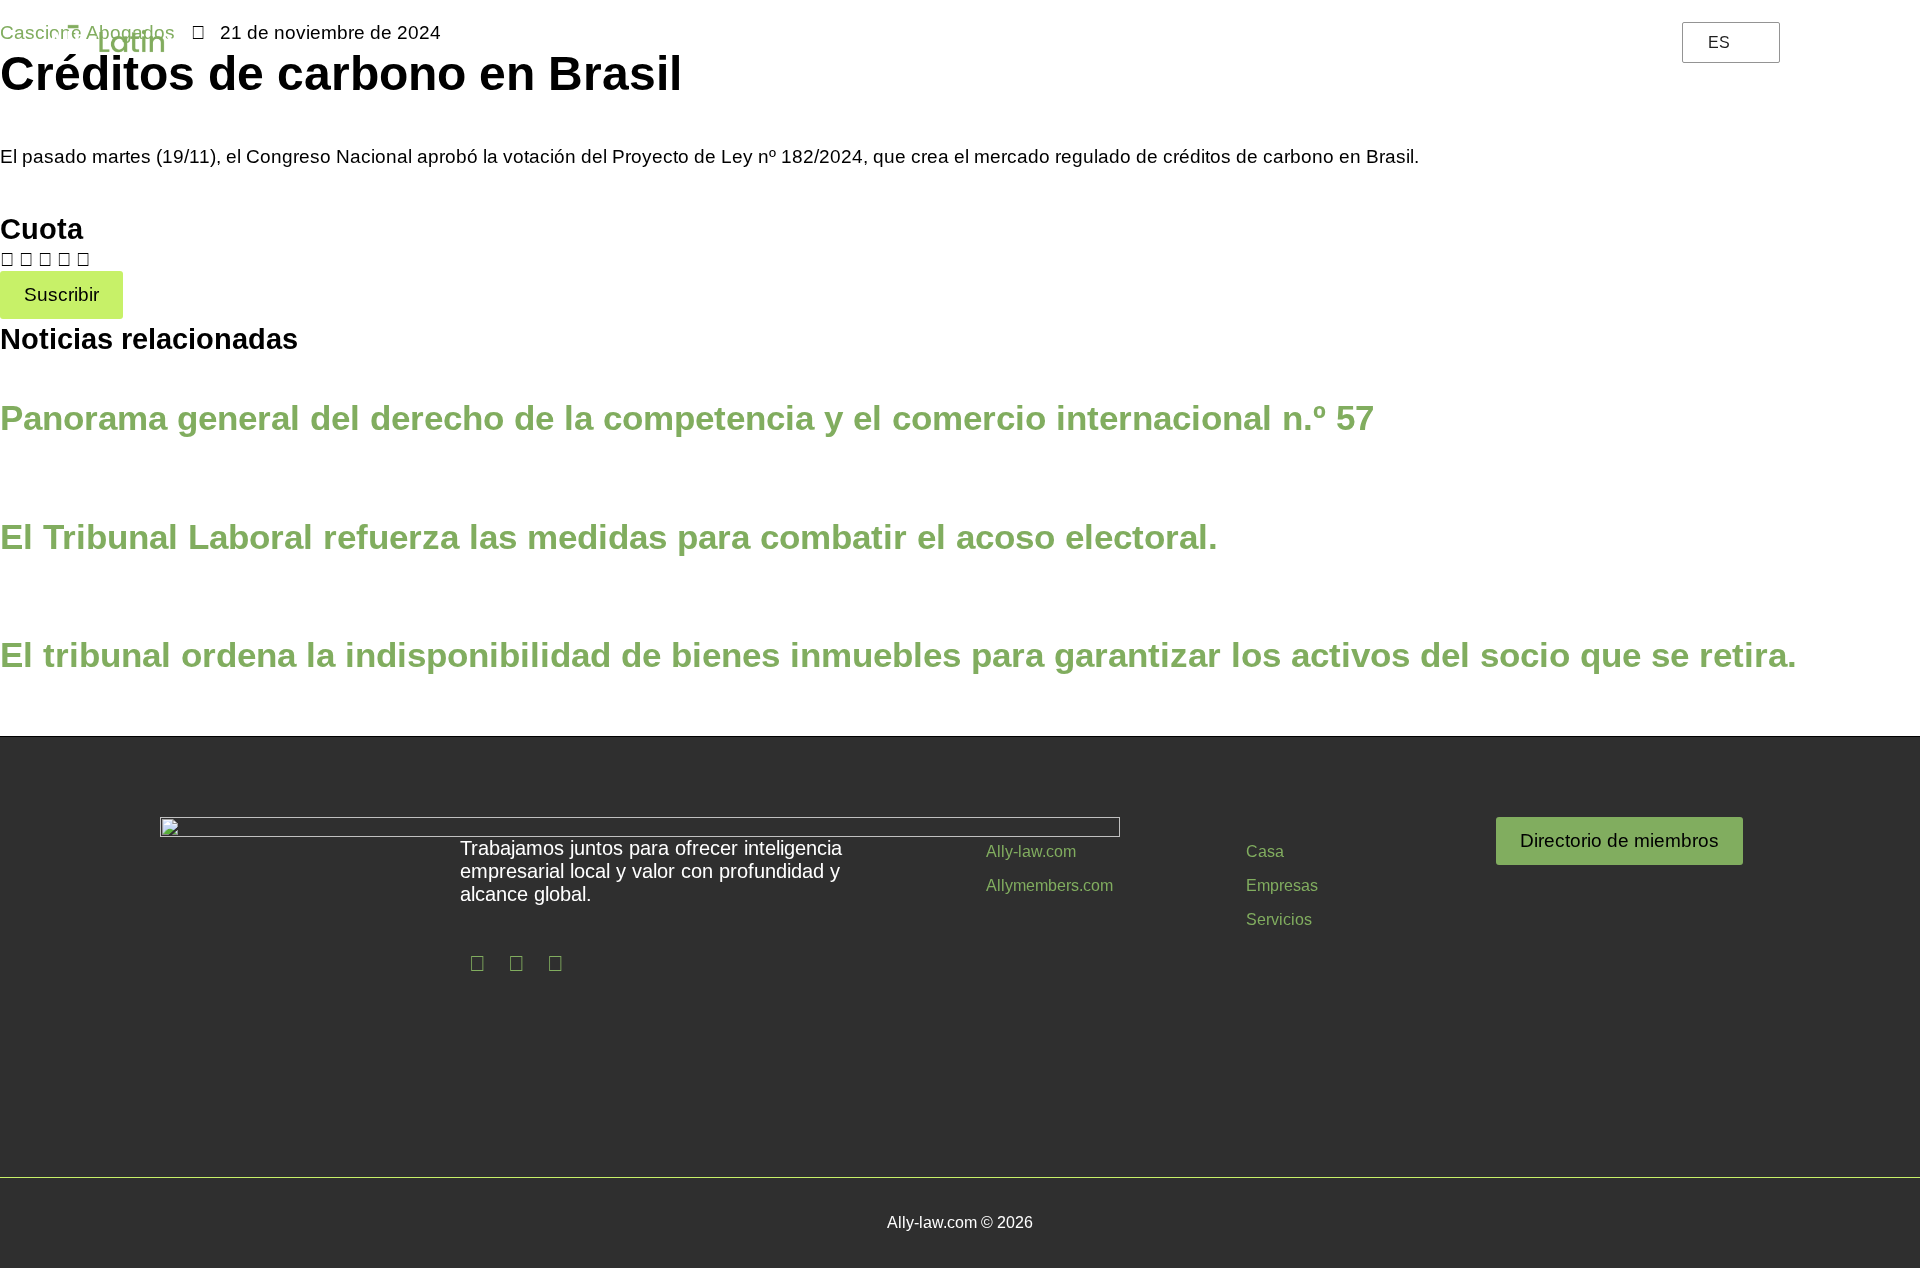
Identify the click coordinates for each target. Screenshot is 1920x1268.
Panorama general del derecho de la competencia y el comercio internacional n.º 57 (687, 417)
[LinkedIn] (517, 964)
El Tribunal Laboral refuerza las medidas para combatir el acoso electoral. (609, 536)
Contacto (1581, 42)
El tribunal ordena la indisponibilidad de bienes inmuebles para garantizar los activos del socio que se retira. (898, 654)
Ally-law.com (1031, 851)
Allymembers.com (1049, 885)
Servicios (1279, 919)
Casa (1265, 851)
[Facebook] (478, 964)
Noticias (1047, 42)
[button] (7, 260)
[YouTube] (556, 964)
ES (1719, 42)
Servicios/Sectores (1399, 42)
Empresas (1211, 42)
